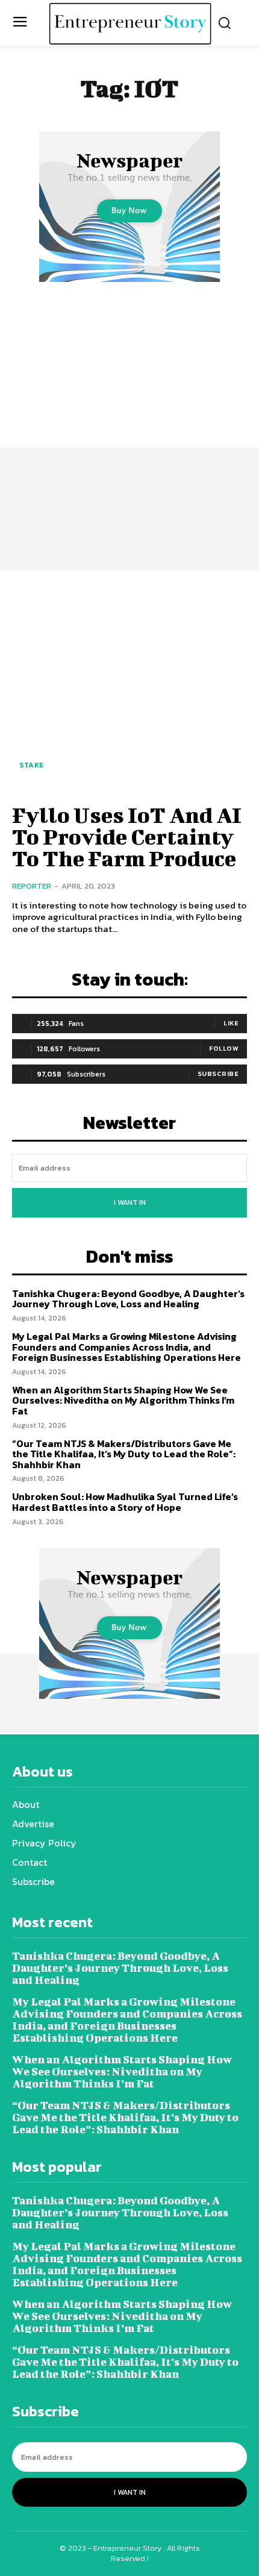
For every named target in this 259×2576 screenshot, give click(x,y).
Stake (32, 765)
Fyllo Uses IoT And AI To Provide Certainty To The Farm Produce (127, 836)
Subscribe (218, 1074)
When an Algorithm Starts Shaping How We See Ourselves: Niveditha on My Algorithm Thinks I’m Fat (123, 1400)
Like (231, 1023)
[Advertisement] (129, 420)
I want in (130, 1202)
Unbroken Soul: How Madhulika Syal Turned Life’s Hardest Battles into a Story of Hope (125, 1502)
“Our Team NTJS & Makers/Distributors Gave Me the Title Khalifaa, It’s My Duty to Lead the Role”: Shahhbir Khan (124, 1454)
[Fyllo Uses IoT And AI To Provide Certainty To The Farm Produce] (129, 686)
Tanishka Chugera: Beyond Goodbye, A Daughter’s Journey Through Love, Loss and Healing (128, 1299)
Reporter (32, 886)
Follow (224, 1048)
